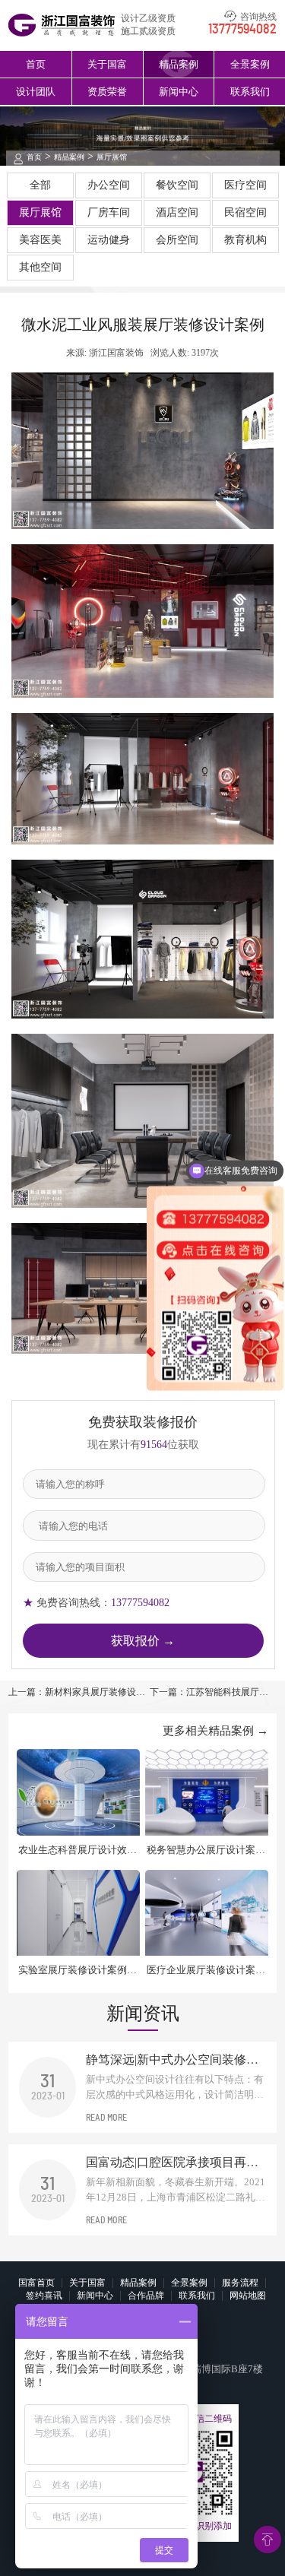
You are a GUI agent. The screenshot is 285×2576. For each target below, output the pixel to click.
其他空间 (40, 267)
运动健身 (109, 240)
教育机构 (245, 240)
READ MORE (106, 2118)
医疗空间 (245, 185)
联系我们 (250, 92)
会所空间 (177, 240)
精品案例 (179, 64)
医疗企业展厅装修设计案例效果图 (206, 1971)
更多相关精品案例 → (215, 1731)
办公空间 (109, 185)
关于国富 (107, 64)
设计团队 (36, 92)
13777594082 (242, 30)
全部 (40, 185)
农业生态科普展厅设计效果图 (78, 1850)
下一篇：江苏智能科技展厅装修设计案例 (209, 1693)
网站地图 (248, 2296)
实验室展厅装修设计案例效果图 (78, 1971)
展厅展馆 (112, 157)
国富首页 (36, 2283)
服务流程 (240, 2283)
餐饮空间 (177, 185)
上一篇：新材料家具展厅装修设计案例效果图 (77, 1693)
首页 (36, 64)
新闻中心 (179, 92)
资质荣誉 (107, 92)
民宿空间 (245, 212)
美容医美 (40, 240)
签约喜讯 (44, 2296)
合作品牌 (146, 2296)
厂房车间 (109, 212)
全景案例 (250, 64)
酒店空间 (177, 212)
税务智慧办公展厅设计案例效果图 (206, 1850)
